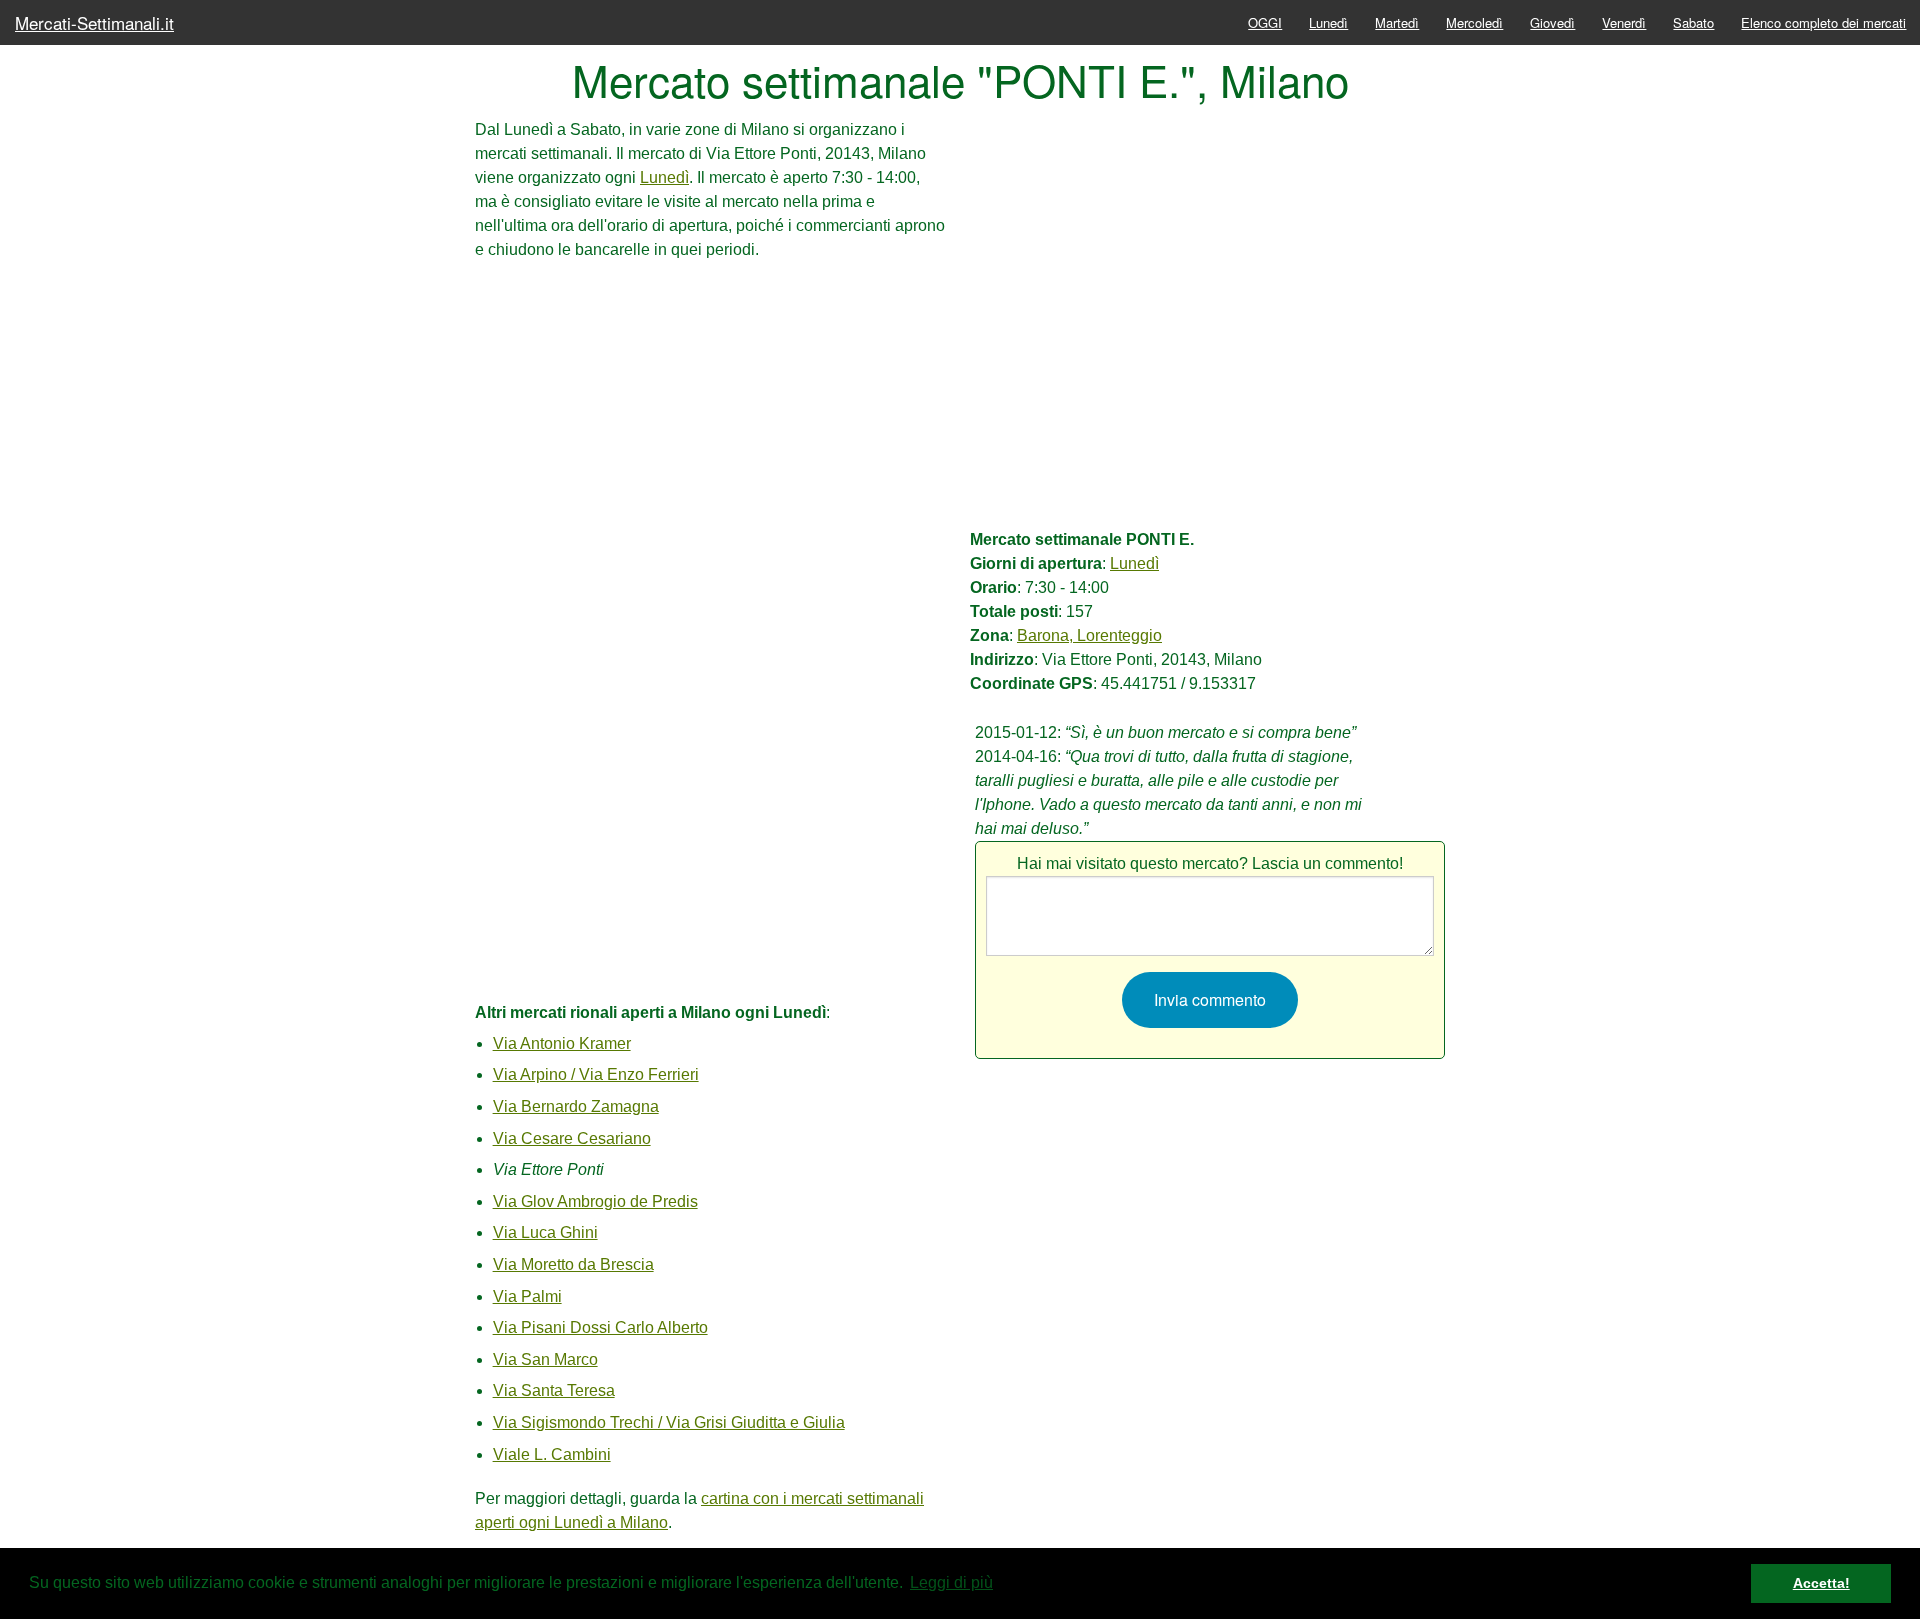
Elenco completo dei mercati (1823, 22)
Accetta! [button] (1821, 1583)
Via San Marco (545, 1359)
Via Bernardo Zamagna (576, 1106)
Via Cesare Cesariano (572, 1138)
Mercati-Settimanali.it (94, 22)
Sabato (1693, 22)
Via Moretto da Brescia (573, 1264)
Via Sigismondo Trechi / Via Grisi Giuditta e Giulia (669, 1422)
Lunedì (1328, 22)
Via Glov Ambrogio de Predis (595, 1201)
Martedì (1397, 22)
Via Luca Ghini (545, 1232)
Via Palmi (527, 1296)
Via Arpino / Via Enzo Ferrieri (596, 1074)
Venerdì (1624, 22)
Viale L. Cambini (552, 1454)
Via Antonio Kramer (562, 1043)
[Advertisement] (710, 402)
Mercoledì (1474, 22)
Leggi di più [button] (951, 1582)
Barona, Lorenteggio (1089, 635)
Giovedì (1552, 22)
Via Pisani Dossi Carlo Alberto (600, 1327)
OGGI (1265, 22)
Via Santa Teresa (554, 1390)
